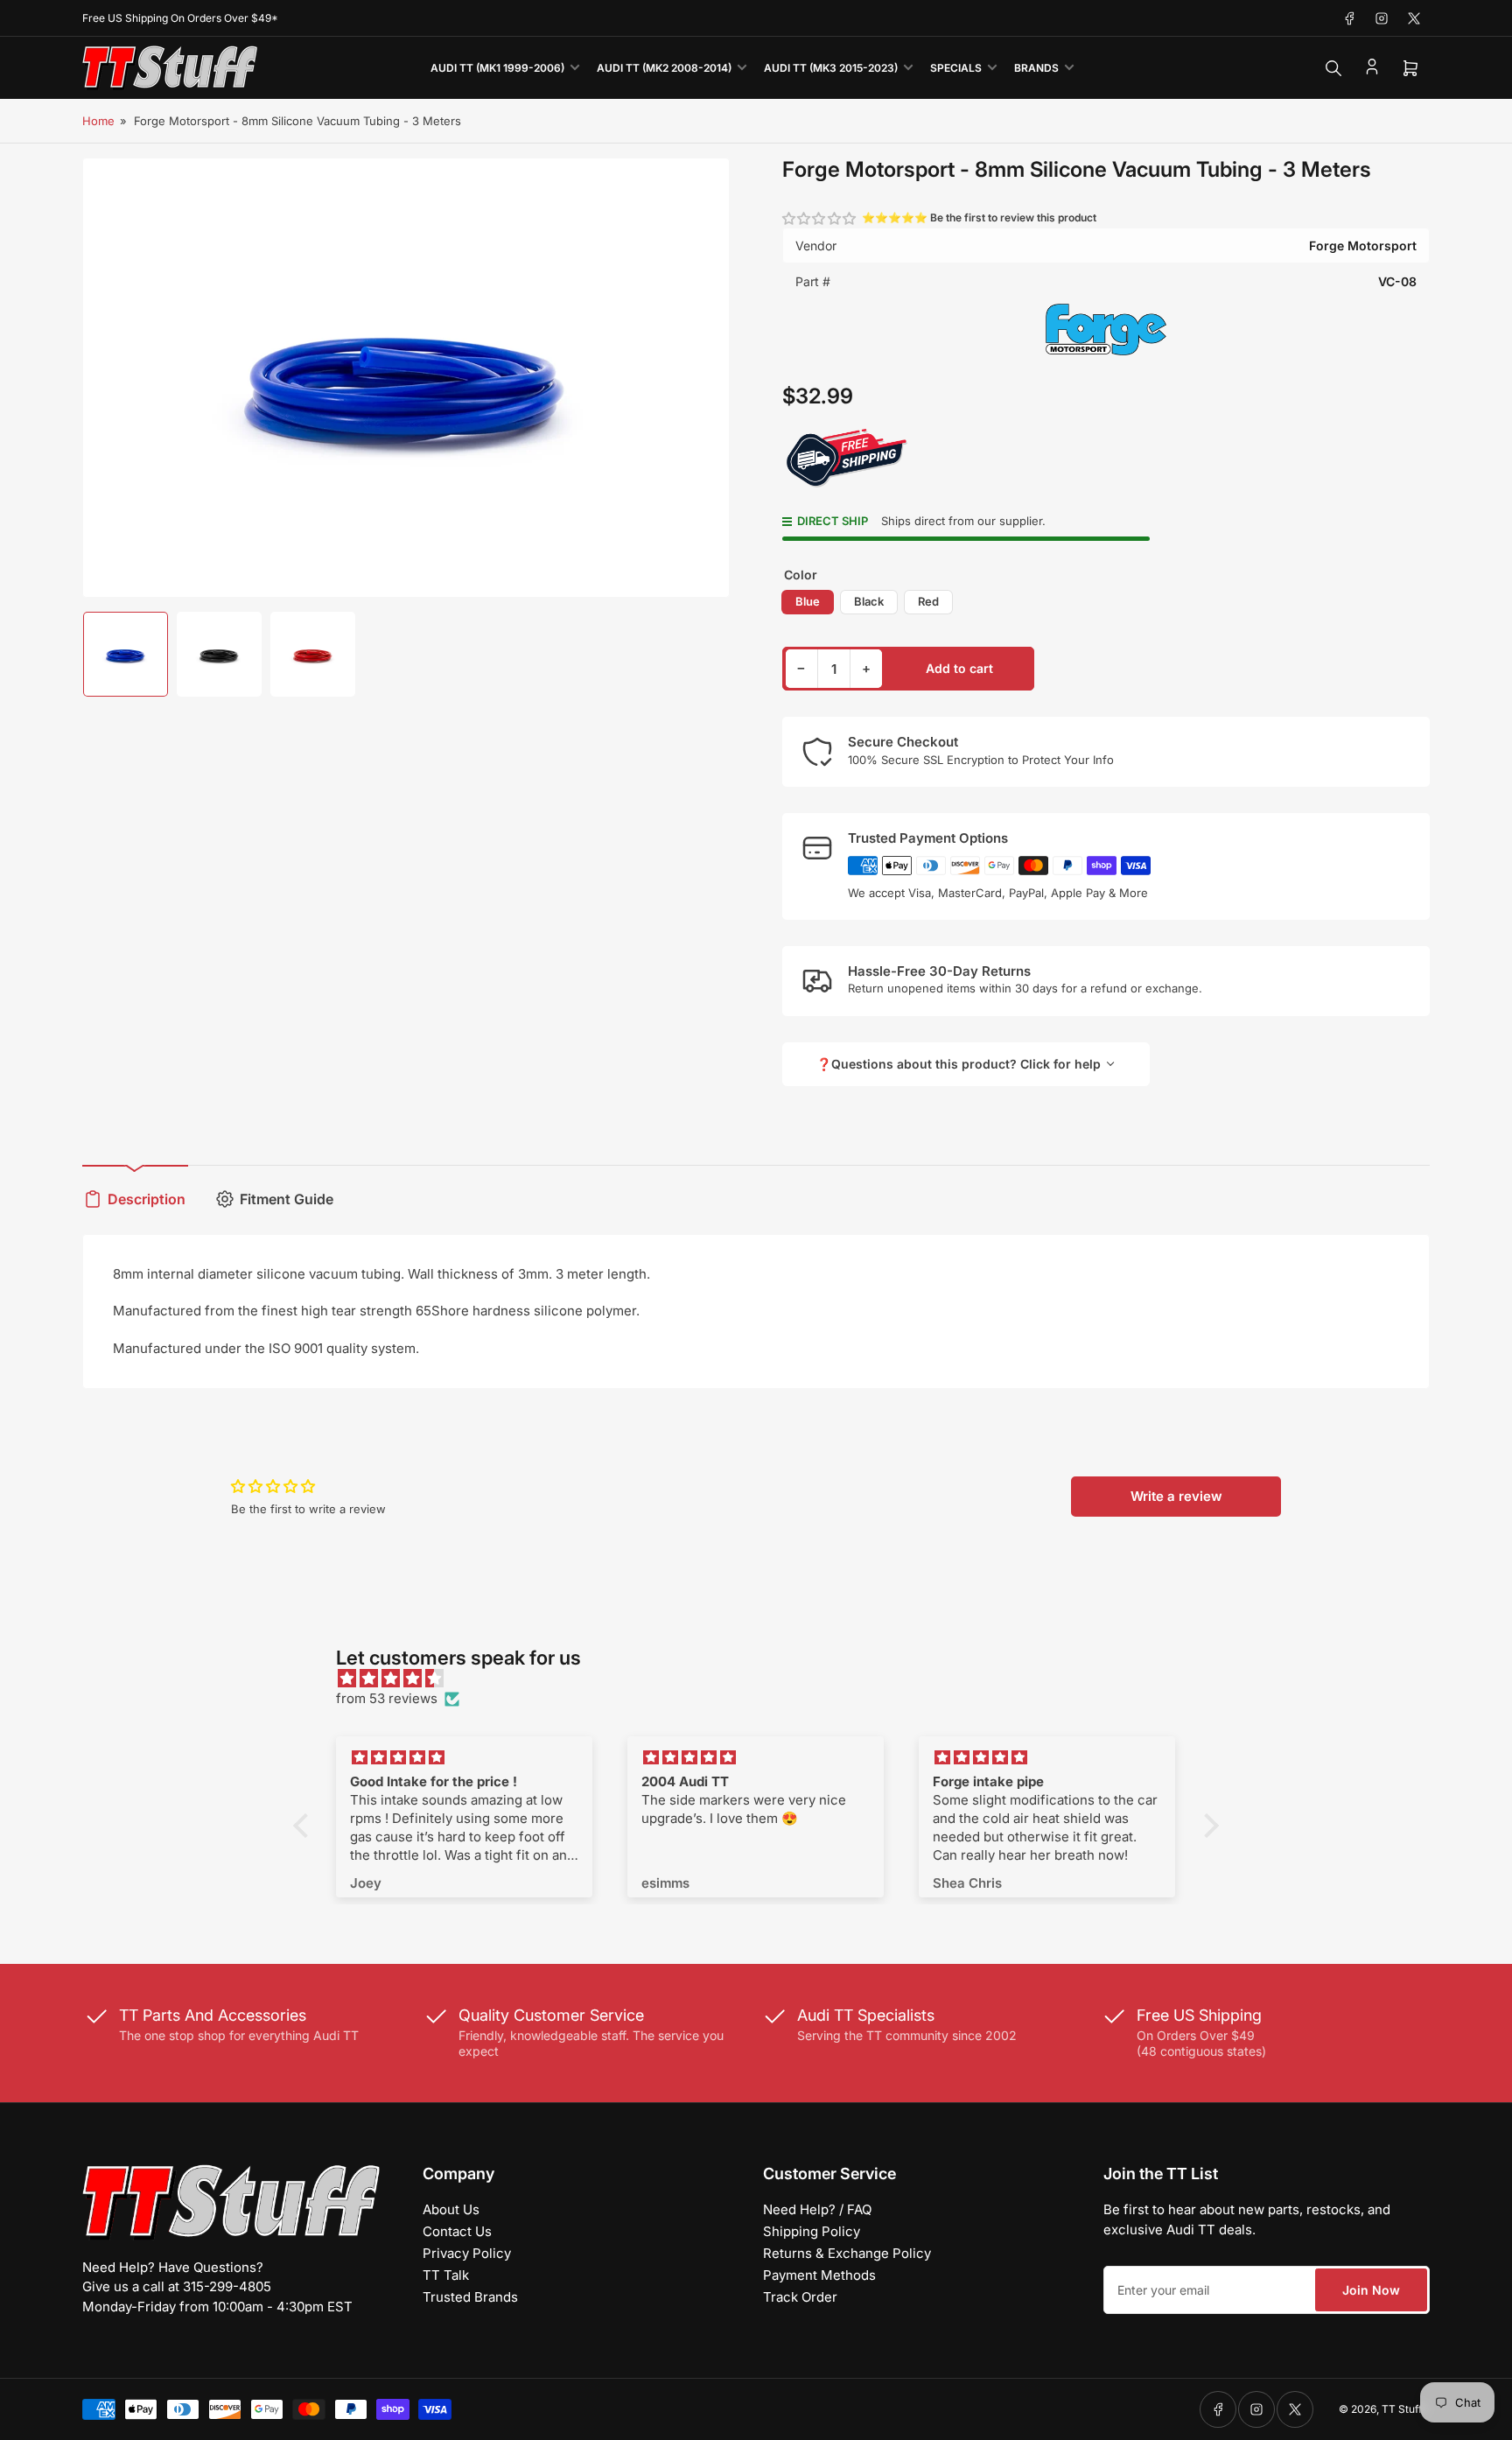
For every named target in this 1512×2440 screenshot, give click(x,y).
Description (147, 1199)
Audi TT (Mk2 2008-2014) (664, 68)
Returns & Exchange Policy (847, 2253)
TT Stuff (1402, 2409)
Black (869, 601)
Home (98, 121)
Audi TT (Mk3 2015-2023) (831, 68)
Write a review (1176, 1496)
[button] (820, 218)
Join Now (1371, 2290)
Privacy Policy (467, 2253)
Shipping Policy (812, 2231)
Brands (1036, 68)
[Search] (1333, 68)
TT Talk (446, 2275)
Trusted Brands (470, 2297)
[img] (765, 1679)
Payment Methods (819, 2275)
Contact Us (457, 2231)
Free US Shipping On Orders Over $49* (180, 18)
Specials (956, 68)
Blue (808, 601)
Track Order (800, 2297)
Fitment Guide (287, 1199)
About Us (451, 2209)
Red (928, 601)
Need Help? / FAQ (817, 2209)
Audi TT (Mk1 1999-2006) (497, 68)
